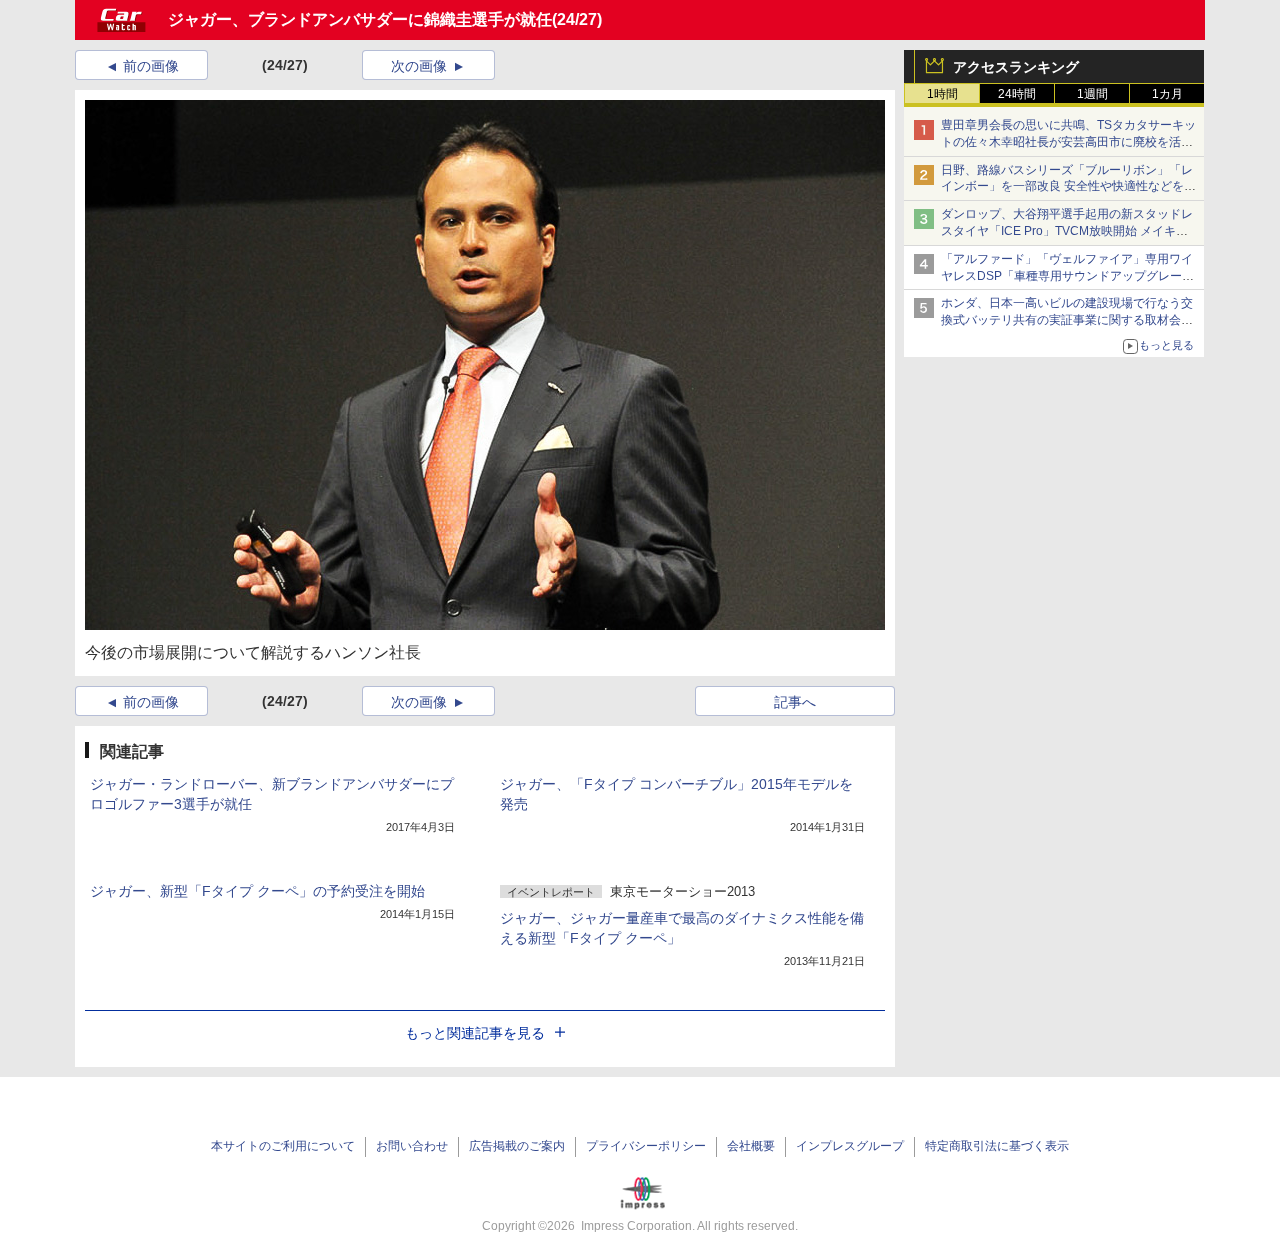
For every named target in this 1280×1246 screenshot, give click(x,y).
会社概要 (751, 1146)
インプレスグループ (850, 1146)
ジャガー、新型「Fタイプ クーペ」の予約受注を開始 (257, 891)
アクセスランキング (1016, 67)
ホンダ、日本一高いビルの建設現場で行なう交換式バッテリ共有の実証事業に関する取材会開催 (1067, 320)
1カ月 (1167, 94)
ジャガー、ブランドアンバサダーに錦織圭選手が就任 (360, 19)
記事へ (795, 702)
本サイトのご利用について (283, 1146)
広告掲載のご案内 (517, 1146)
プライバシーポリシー (646, 1146)
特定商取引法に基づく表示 (997, 1146)
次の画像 (419, 66)
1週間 (1092, 94)
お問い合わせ (412, 1146)
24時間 (1017, 94)
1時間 (942, 94)
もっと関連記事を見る (475, 1033)
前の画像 (151, 66)
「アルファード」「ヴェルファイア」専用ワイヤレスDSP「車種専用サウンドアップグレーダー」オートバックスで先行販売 (1067, 276)
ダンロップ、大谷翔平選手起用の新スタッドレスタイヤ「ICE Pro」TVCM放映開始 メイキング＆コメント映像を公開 (1067, 231)
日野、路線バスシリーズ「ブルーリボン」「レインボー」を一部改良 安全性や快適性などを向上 (1068, 187)
